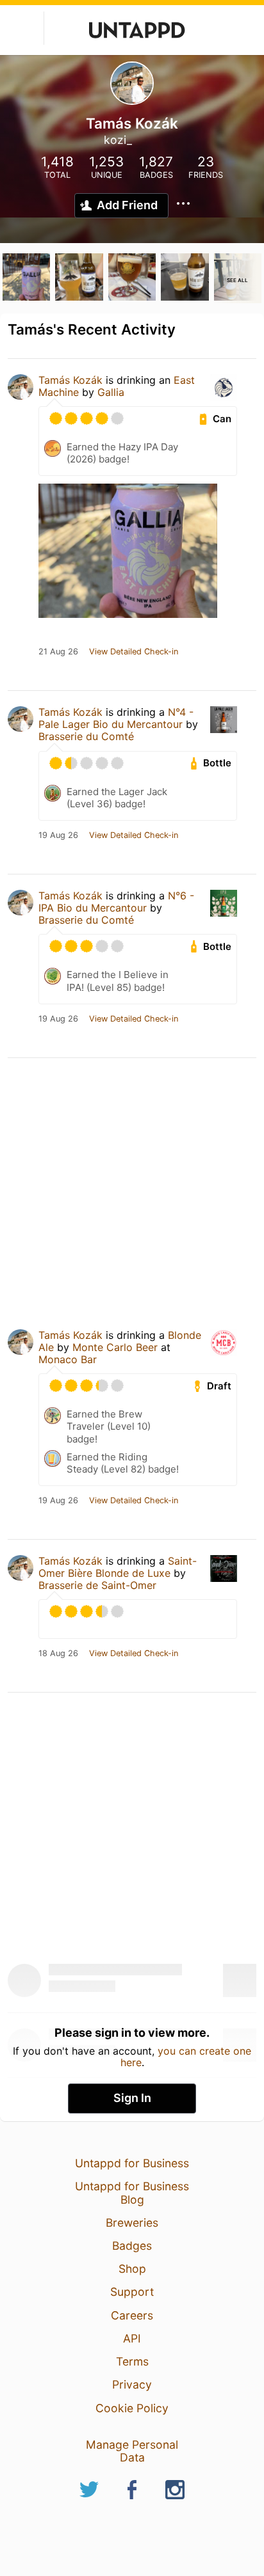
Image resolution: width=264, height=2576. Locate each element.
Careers (132, 2315)
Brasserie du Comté (86, 736)
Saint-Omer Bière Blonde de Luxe (118, 1567)
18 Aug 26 (58, 1654)
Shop (132, 2269)
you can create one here (186, 2057)
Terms (132, 2361)
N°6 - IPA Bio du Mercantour (116, 902)
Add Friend (127, 205)
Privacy (132, 2384)
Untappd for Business (132, 2163)
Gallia (111, 392)
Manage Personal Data (132, 2451)
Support (132, 2292)
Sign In (132, 2098)
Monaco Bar (68, 1359)
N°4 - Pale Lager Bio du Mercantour (116, 718)
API (132, 2338)
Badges (132, 2246)
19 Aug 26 (58, 835)
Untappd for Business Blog (132, 2193)
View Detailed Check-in (134, 652)
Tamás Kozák (70, 380)
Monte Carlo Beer (115, 1347)
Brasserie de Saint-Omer (97, 1585)
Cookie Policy (132, 2408)
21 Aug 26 (58, 652)
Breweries (132, 2223)
